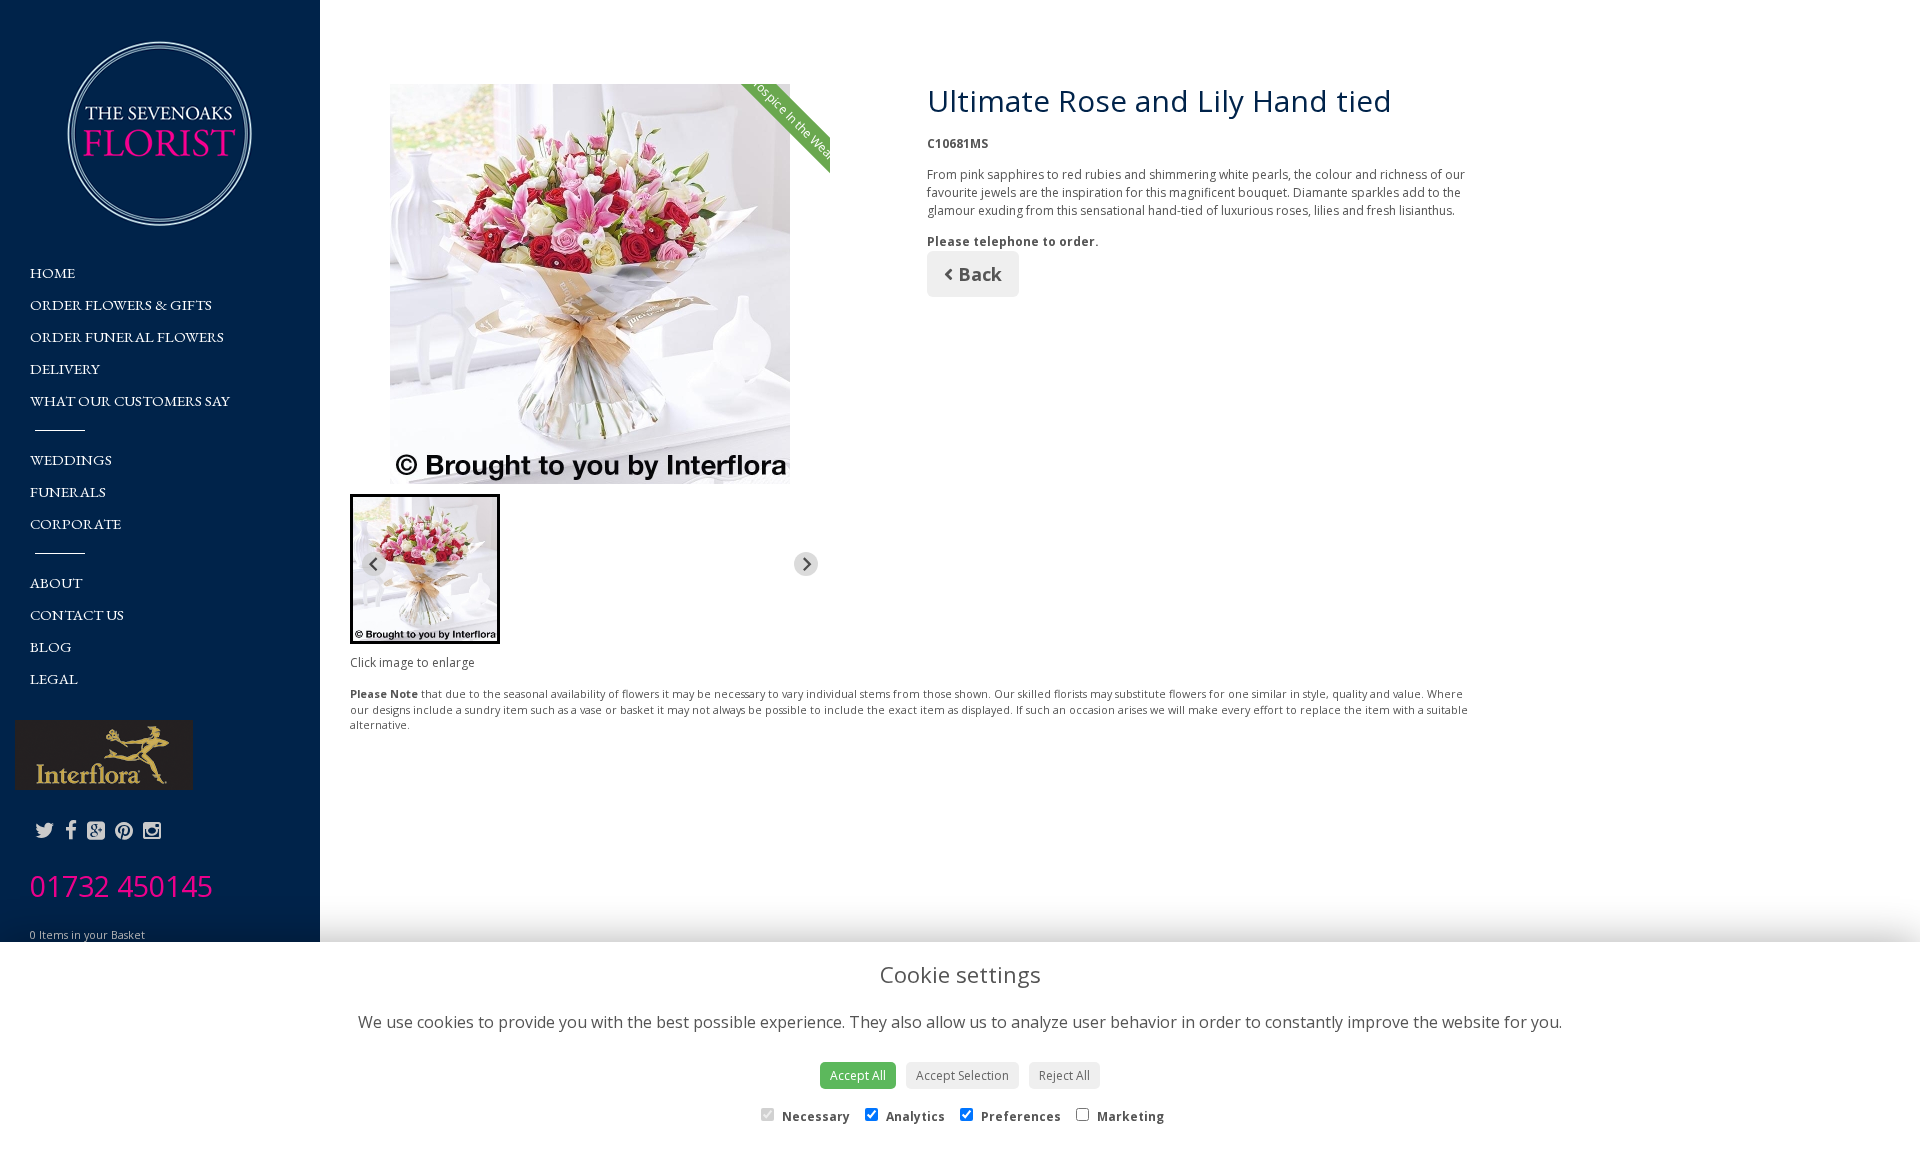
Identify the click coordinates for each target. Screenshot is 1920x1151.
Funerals (68, 491)
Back (977, 274)
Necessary (814, 1116)
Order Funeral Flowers (127, 336)
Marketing (1129, 1116)
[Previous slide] (374, 564)
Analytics (914, 1116)
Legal (54, 678)
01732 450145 (121, 885)
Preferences (1019, 1116)
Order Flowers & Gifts (121, 304)
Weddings (71, 459)
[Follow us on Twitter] (45, 830)
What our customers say (130, 400)
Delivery (65, 368)
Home (52, 272)
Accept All (858, 1075)
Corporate (75, 523)
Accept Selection (962, 1075)
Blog (51, 646)
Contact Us (77, 614)
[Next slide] (806, 564)
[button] (425, 569)
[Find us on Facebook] (71, 830)
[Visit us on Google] (96, 830)
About (56, 582)
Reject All (1064, 1075)
